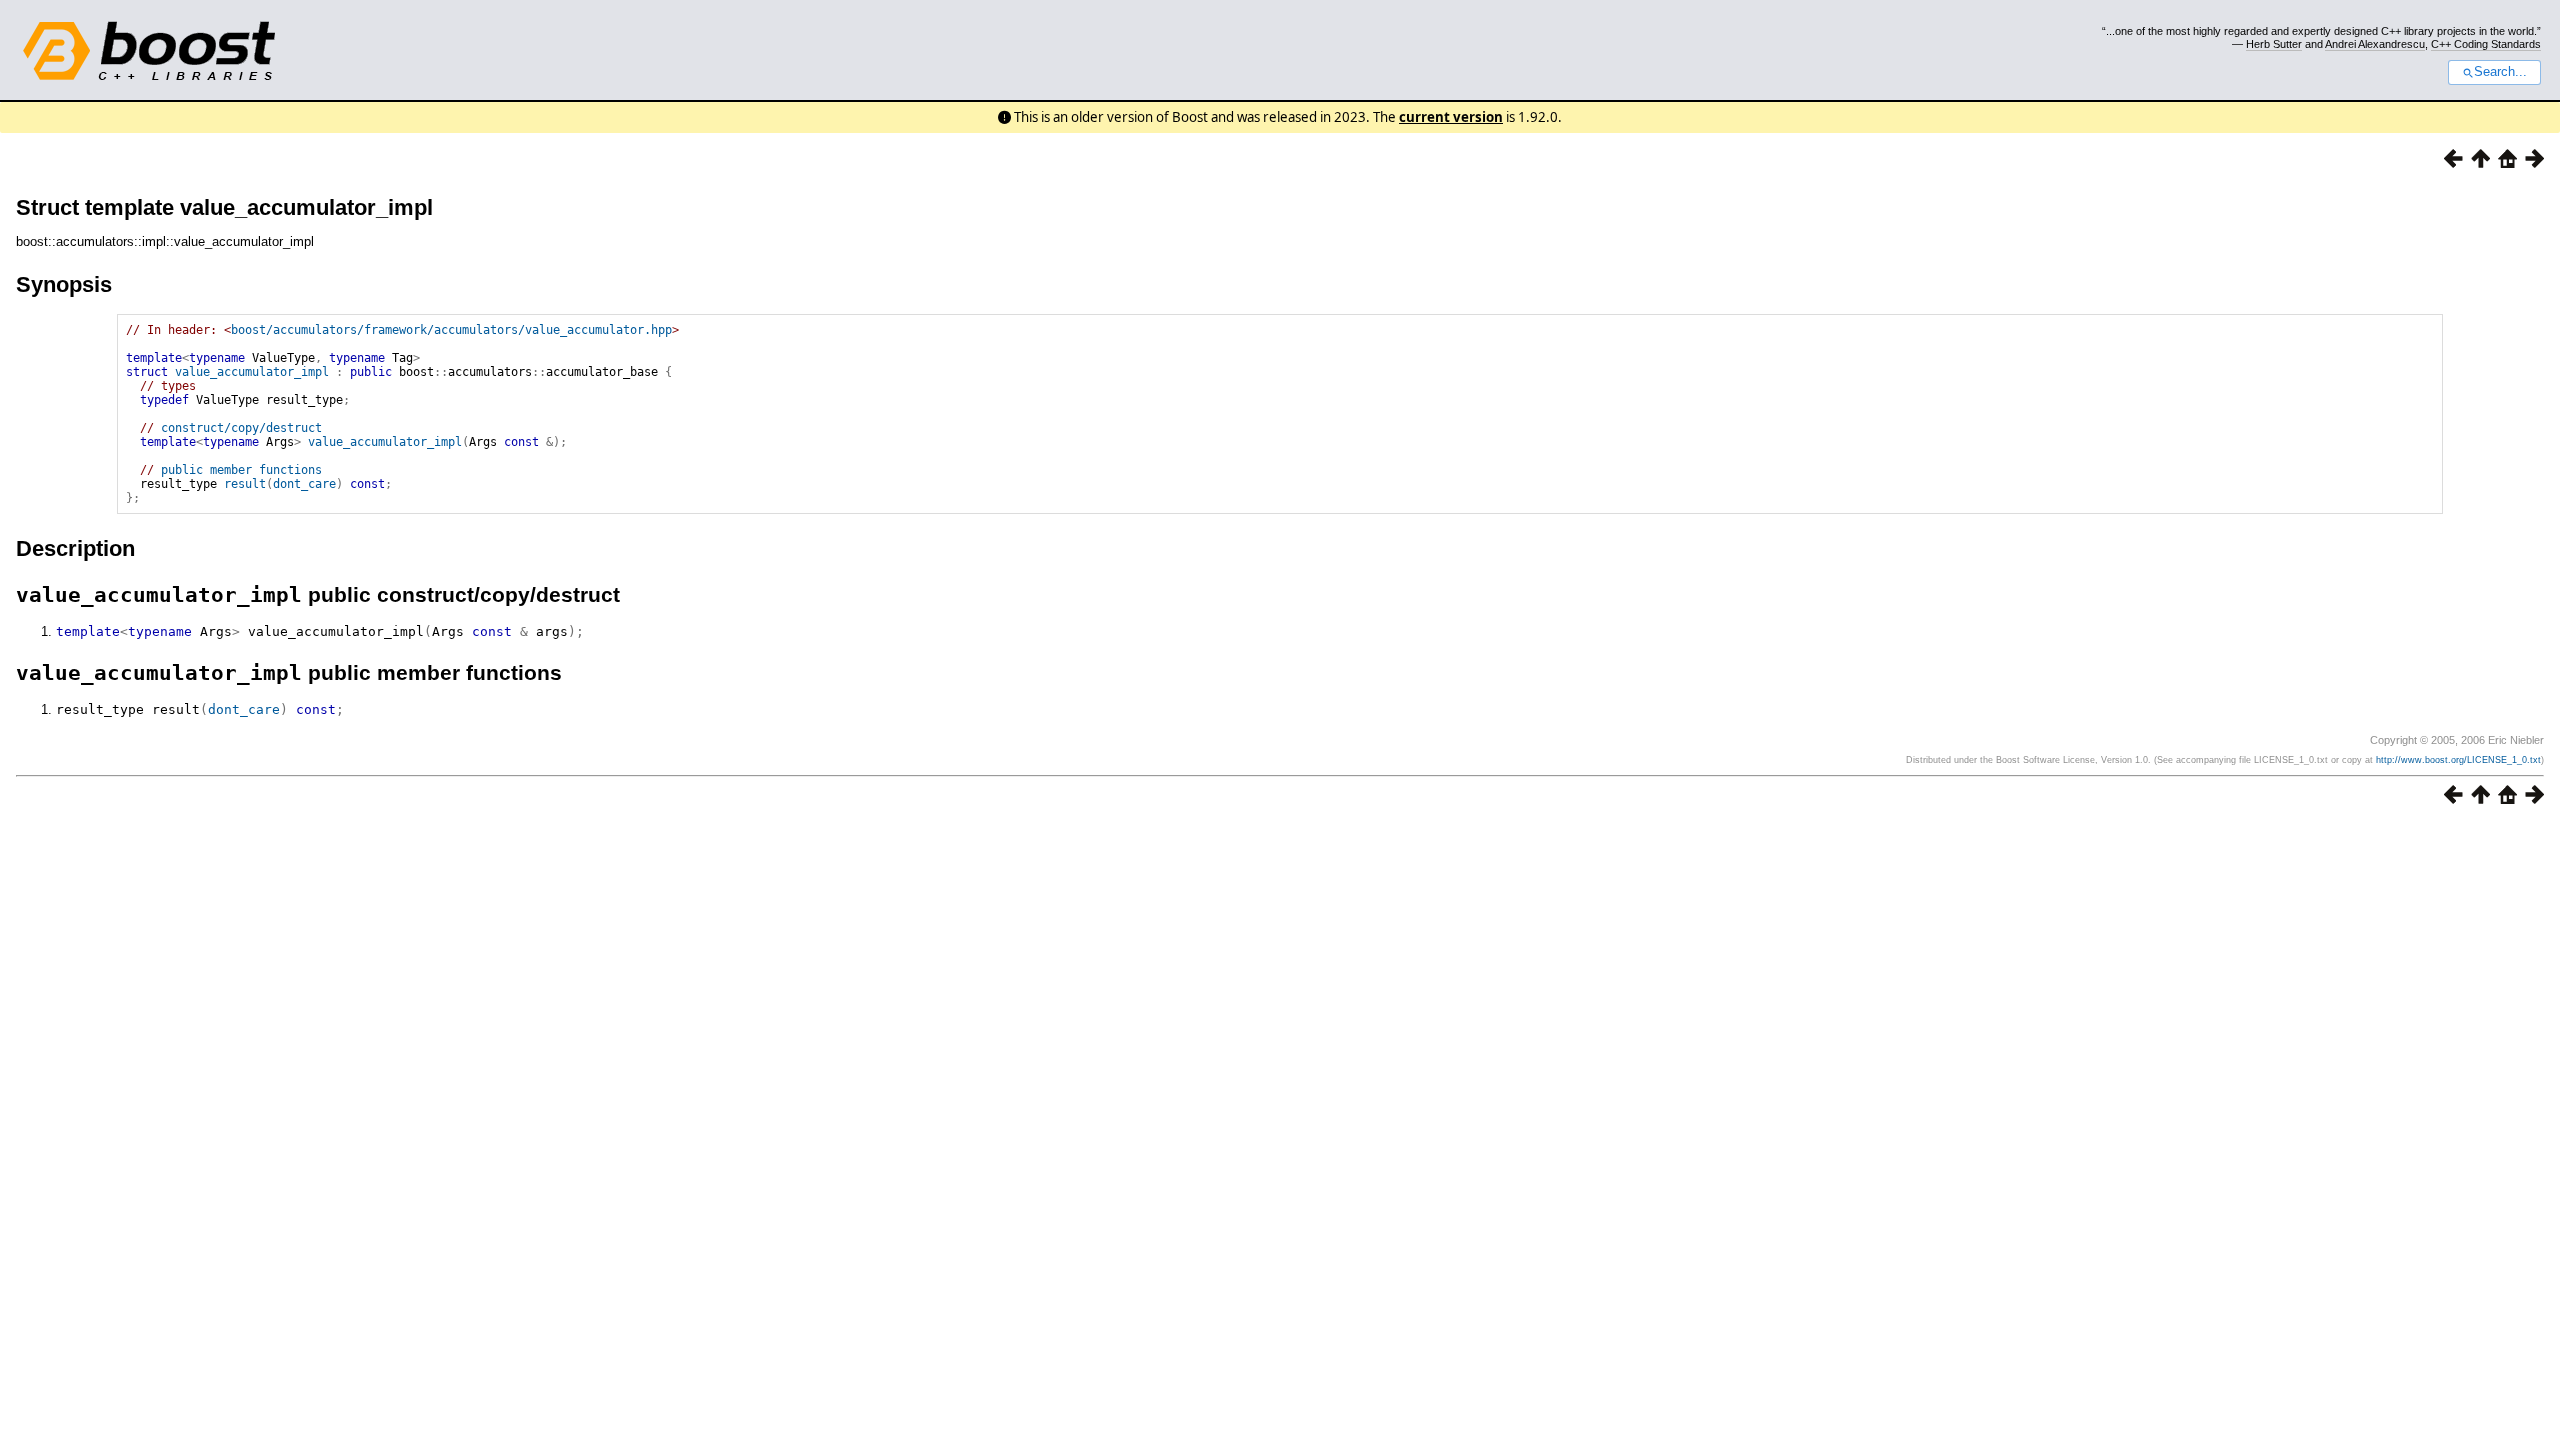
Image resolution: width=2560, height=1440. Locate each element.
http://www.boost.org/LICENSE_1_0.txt (2458, 760)
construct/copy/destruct (241, 428)
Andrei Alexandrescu (2375, 44)
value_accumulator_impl (252, 372)
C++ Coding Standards (2486, 44)
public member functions (241, 470)
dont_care (304, 484)
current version (1451, 117)
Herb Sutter (2274, 44)
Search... (2500, 72)
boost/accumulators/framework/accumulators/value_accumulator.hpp (451, 330)
